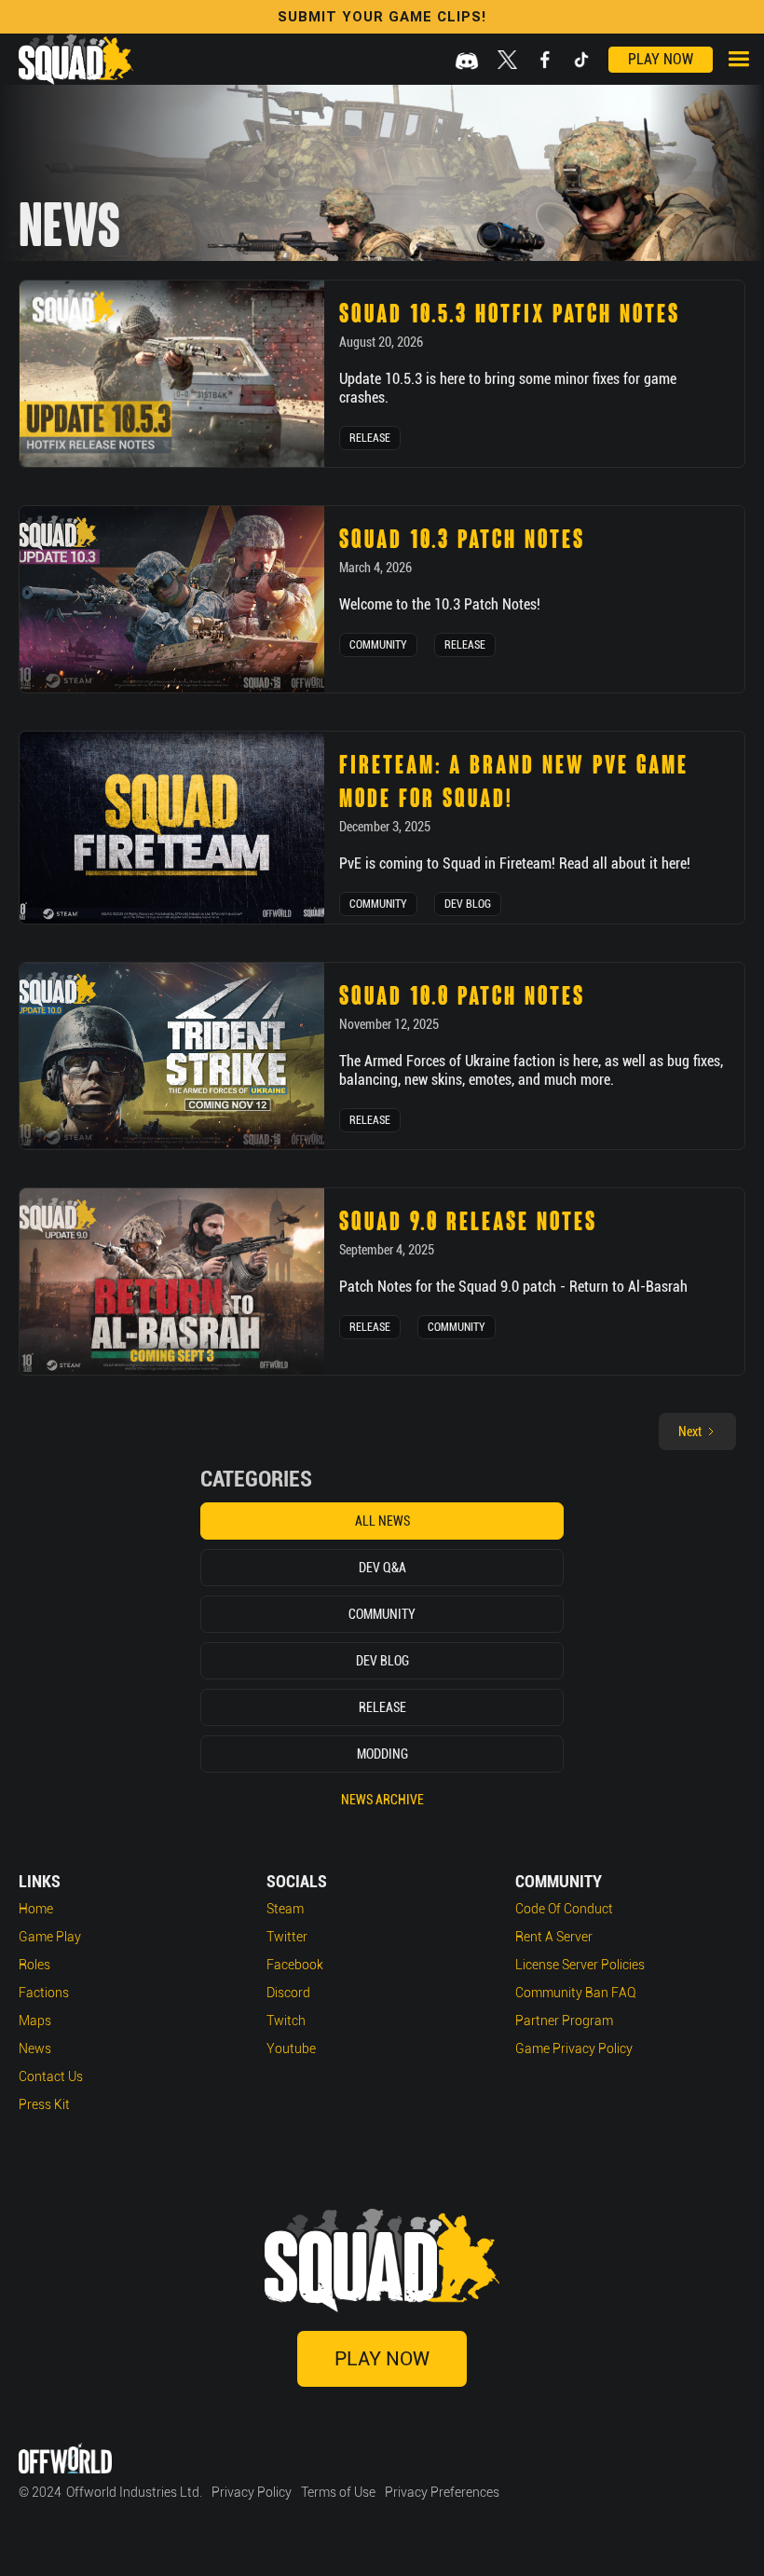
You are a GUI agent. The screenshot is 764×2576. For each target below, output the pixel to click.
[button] (738, 59)
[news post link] (172, 374)
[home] (76, 60)
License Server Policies (580, 1965)
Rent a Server (554, 1937)
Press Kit (44, 2104)
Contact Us (51, 2076)
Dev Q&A (382, 1568)
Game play (50, 1937)
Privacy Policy (252, 2492)
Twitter (287, 1937)
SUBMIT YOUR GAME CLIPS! (382, 17)
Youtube (291, 2048)
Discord (288, 1993)
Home (36, 1909)
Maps (35, 2021)
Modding (382, 1754)
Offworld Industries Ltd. (134, 2492)
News (35, 2048)
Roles (34, 1965)
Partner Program (564, 2021)
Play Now (661, 59)
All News (382, 1521)
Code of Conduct (564, 1909)
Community (378, 645)
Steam (285, 1909)
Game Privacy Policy (574, 2048)
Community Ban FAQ (576, 1993)
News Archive (382, 1800)
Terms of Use (338, 2492)
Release (370, 438)
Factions (44, 1993)
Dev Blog (468, 904)
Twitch (286, 2021)
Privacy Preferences (442, 2492)
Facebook (295, 1965)
